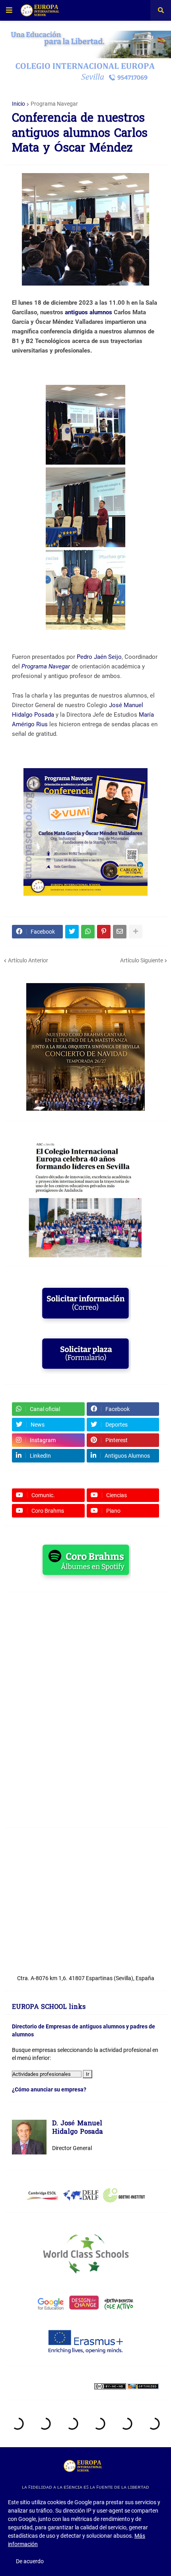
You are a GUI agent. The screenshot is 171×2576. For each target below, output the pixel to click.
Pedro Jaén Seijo (99, 657)
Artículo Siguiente (142, 960)
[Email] (120, 932)
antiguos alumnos (88, 312)
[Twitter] (72, 932)
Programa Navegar (54, 104)
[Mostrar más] (136, 932)
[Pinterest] (104, 932)
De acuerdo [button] (30, 2561)
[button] (9, 10)
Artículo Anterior (28, 960)
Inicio (18, 104)
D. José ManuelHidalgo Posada (78, 2128)
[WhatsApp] (88, 932)
